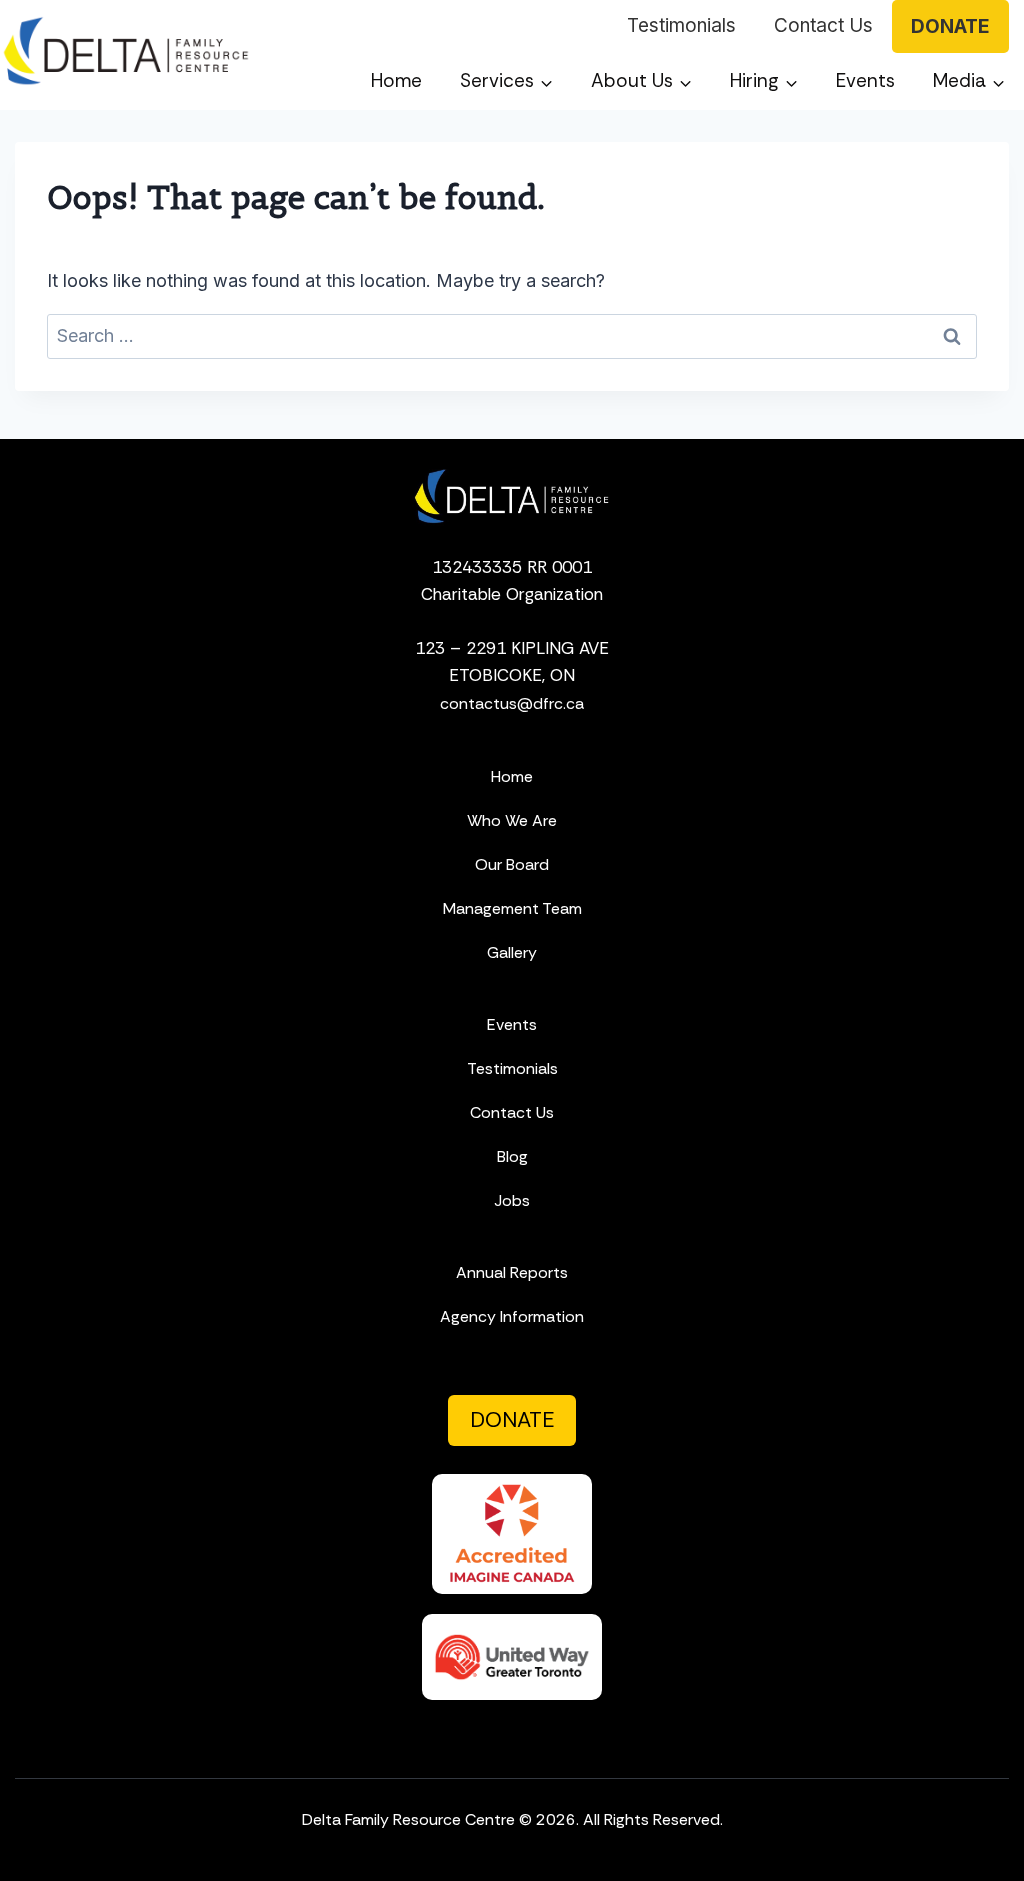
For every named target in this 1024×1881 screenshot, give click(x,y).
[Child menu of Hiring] (764, 81)
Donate (950, 26)
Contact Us (823, 25)
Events (865, 80)
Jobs (512, 1200)
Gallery (512, 952)
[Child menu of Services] (506, 81)
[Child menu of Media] (969, 81)
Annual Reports (512, 1272)
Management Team (512, 908)
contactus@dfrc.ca (512, 703)
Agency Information (512, 1316)
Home (396, 80)
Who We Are (512, 820)
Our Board (512, 864)
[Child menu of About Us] (641, 81)
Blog (512, 1156)
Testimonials (681, 25)
